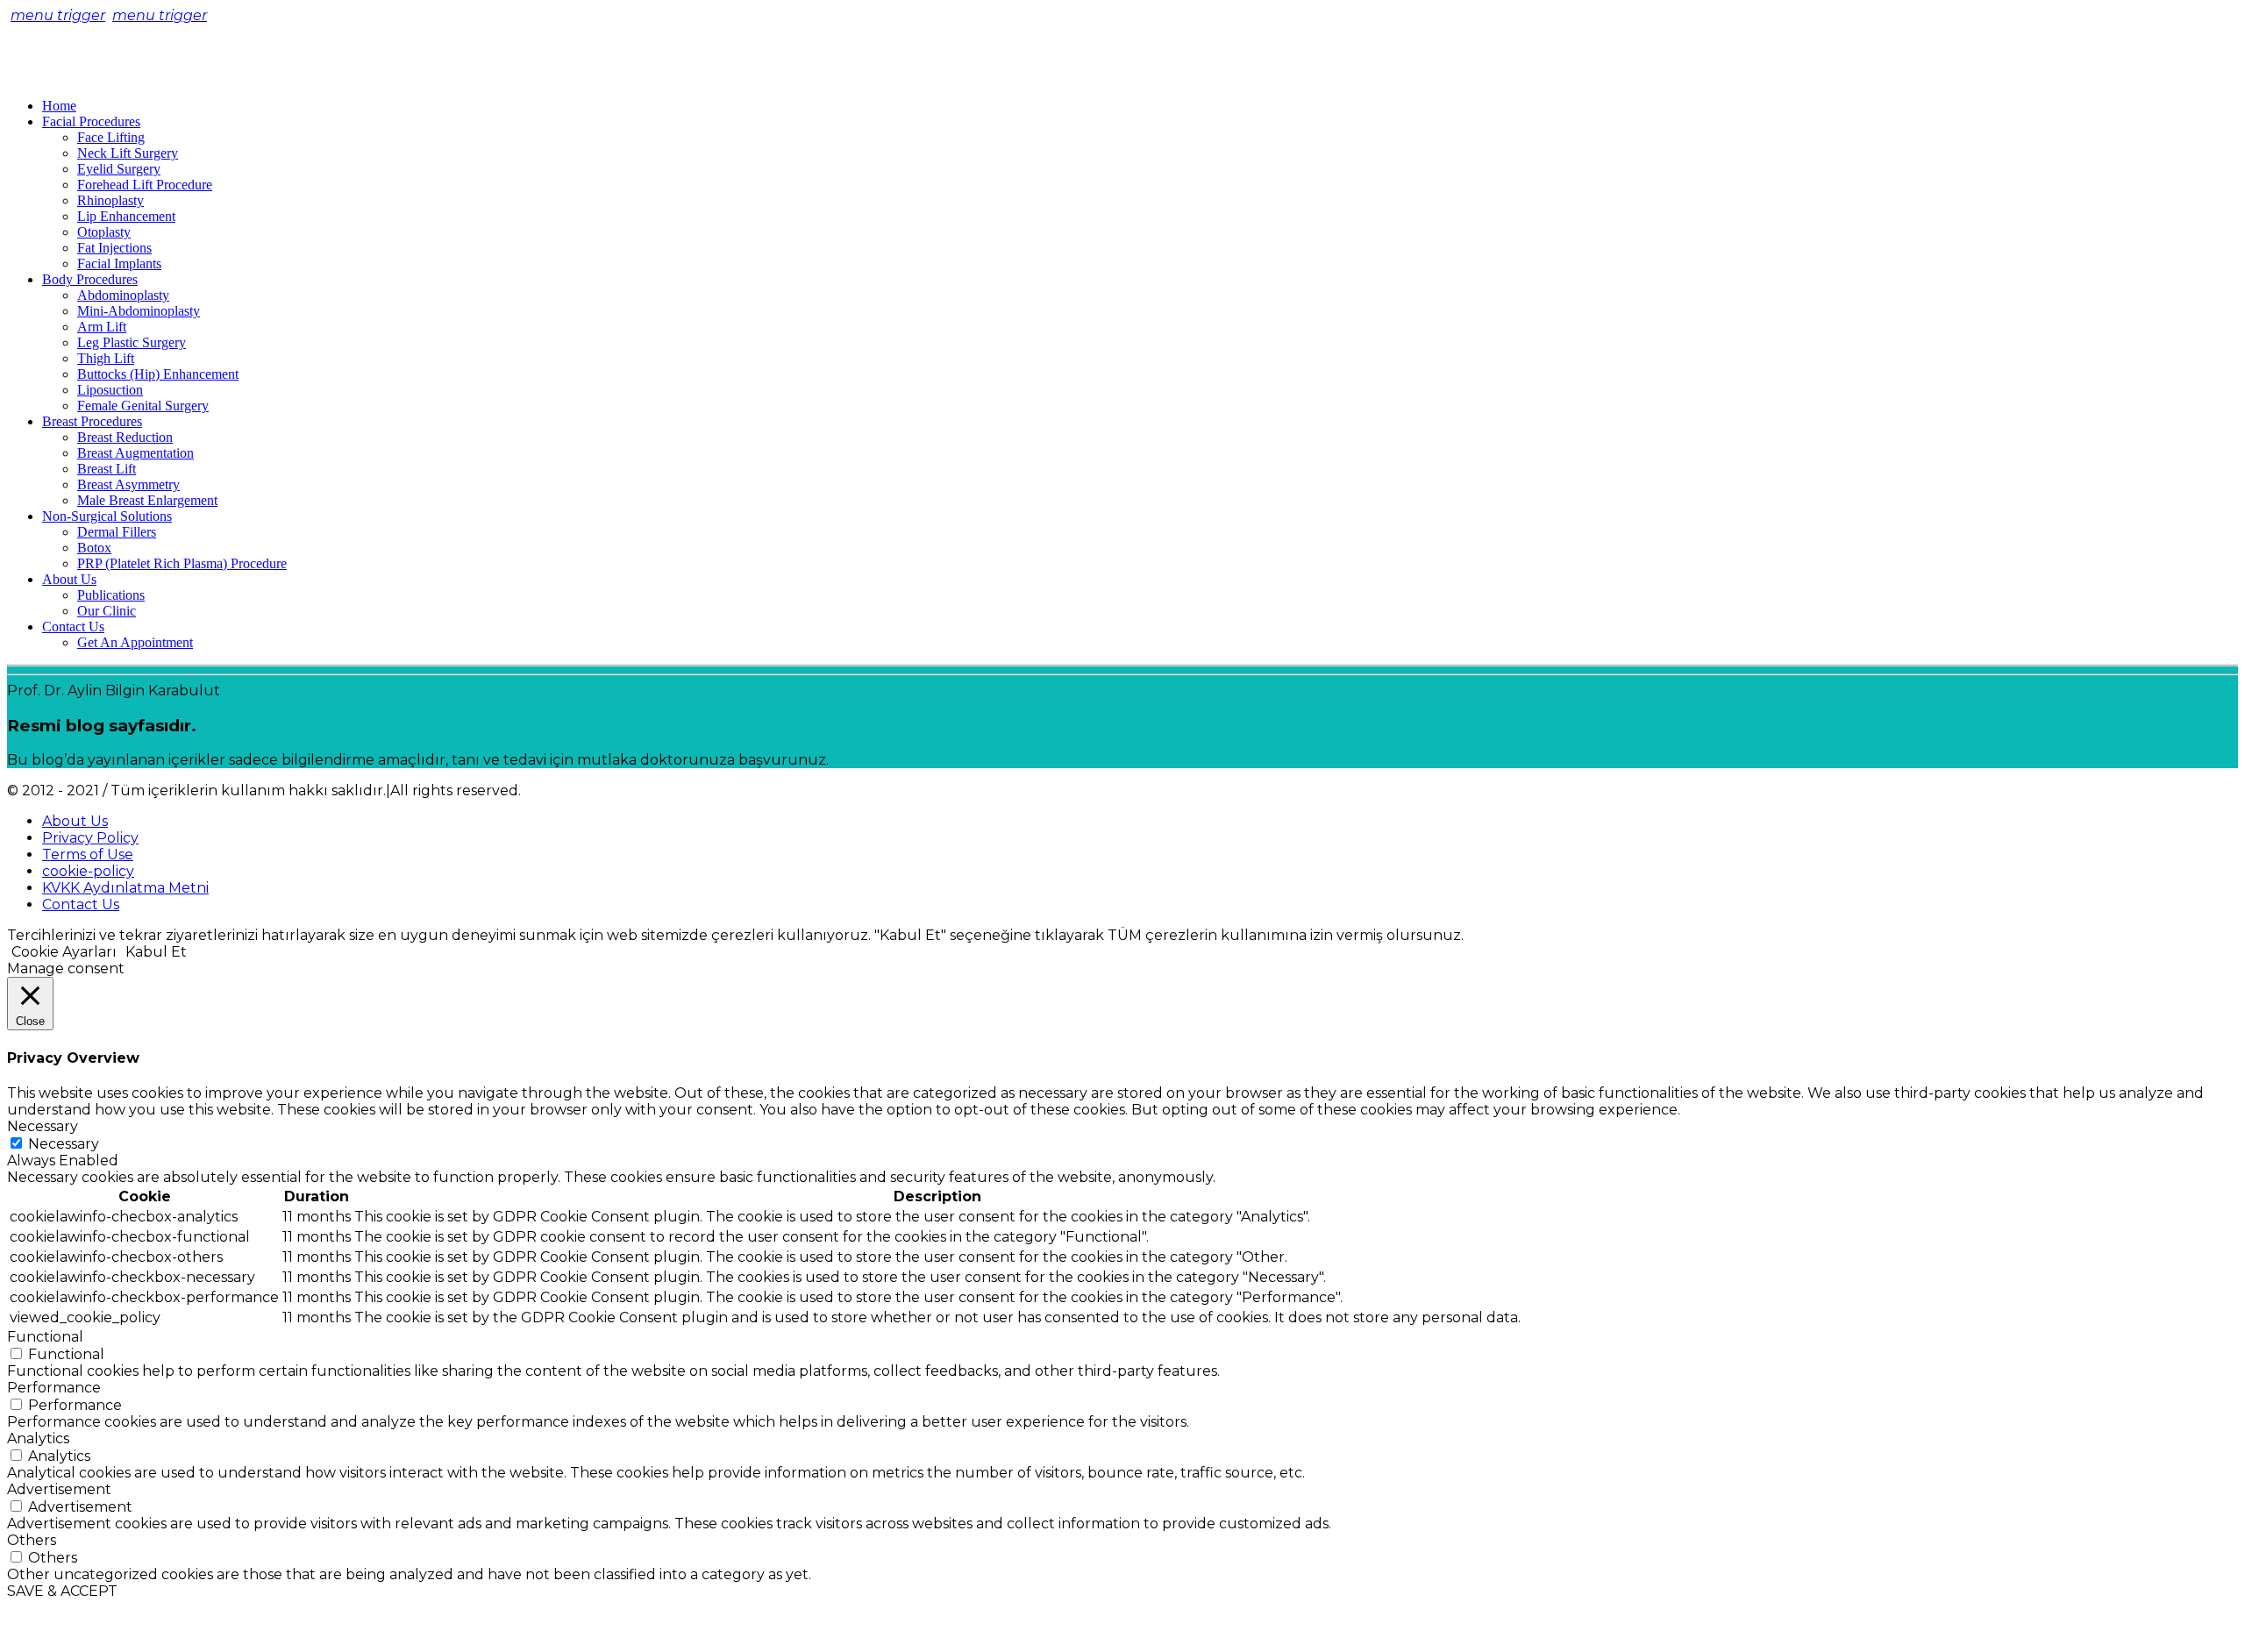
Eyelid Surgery (119, 169)
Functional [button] (45, 1337)
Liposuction (110, 390)
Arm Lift (102, 327)
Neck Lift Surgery (128, 153)
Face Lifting (111, 137)
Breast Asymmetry (128, 484)
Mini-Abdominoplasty (139, 311)
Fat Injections (114, 248)
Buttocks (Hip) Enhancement (158, 374)
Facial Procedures (91, 121)
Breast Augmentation (135, 453)
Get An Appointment (135, 642)
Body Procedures (90, 279)
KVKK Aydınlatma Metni (125, 888)
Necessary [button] (43, 1126)
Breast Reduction (125, 437)
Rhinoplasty (110, 200)
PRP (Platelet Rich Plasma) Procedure (182, 563)
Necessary (64, 1144)
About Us (69, 579)
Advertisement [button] (59, 1489)
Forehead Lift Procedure (145, 185)
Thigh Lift (106, 358)
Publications (111, 595)
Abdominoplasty (123, 295)
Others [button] (32, 1540)
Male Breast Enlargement (147, 500)
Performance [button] (54, 1388)
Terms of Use (88, 854)
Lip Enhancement (126, 216)
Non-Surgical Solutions (107, 516)
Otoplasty (104, 232)
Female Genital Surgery (143, 406)
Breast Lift (107, 469)
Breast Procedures (92, 421)
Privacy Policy (90, 838)
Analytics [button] (38, 1438)
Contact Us (73, 627)
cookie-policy (88, 871)
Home (59, 106)
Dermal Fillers (117, 532)
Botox (94, 548)
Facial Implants (119, 263)
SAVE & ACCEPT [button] (62, 1591)
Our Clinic (107, 611)
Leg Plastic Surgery (132, 342)
